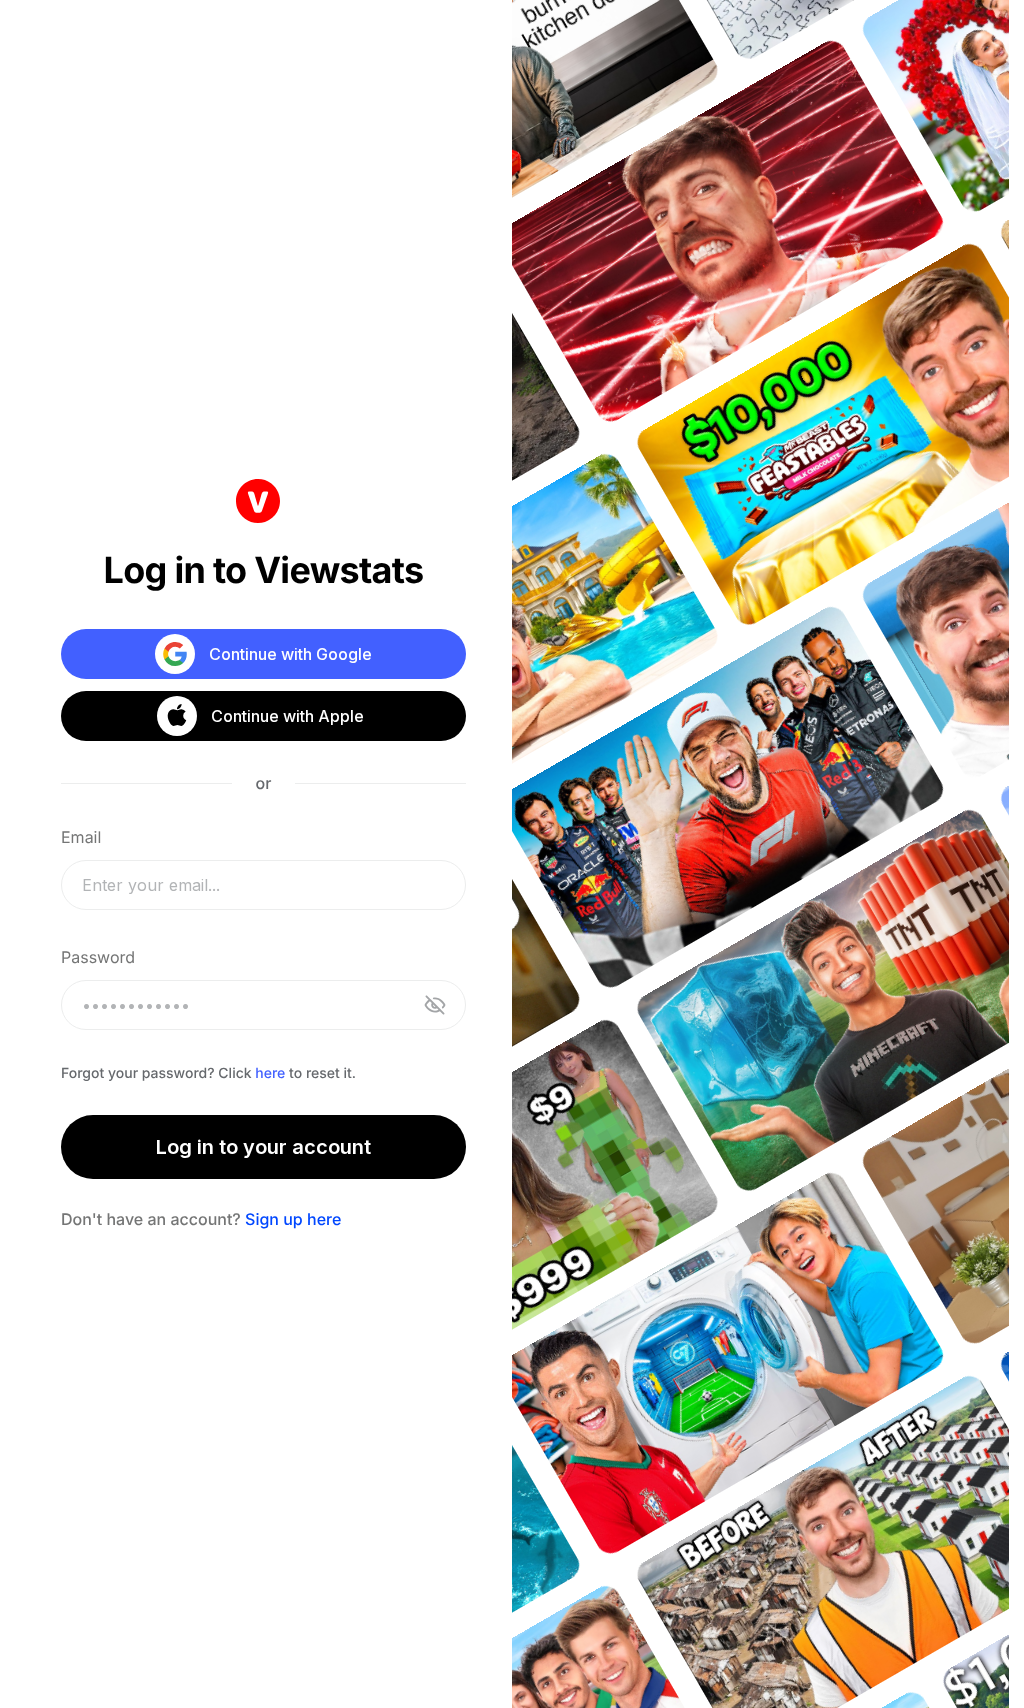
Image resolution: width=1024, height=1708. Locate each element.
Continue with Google (290, 654)
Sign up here (293, 1219)
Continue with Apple (287, 716)
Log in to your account (263, 1147)
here (270, 1073)
